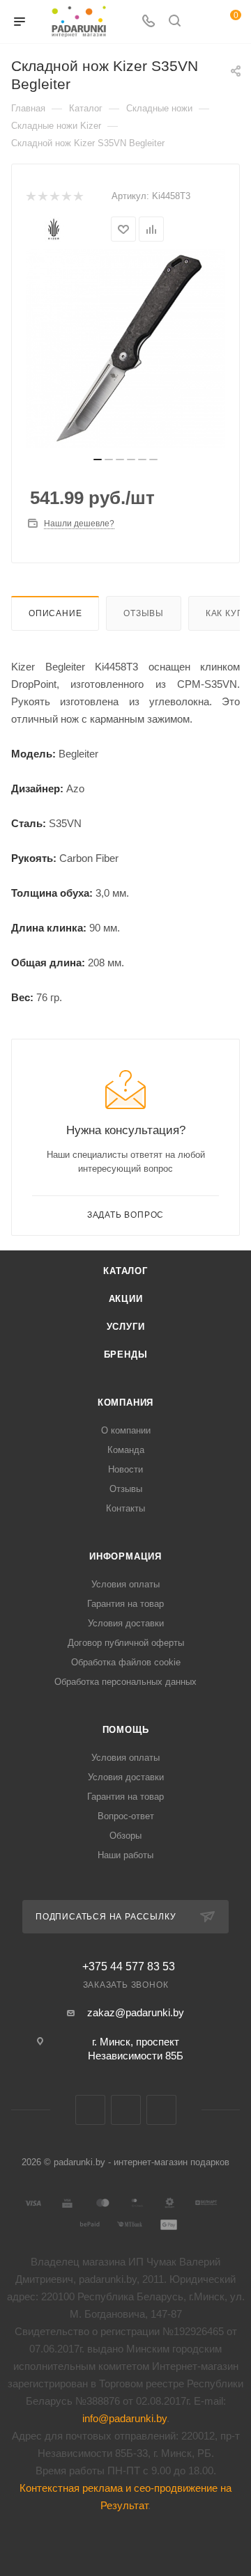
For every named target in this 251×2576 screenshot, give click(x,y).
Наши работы (125, 1855)
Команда (126, 1450)
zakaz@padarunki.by (136, 2012)
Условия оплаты (125, 1584)
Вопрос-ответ (126, 1816)
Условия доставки (126, 1623)
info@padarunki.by (124, 2418)
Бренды (126, 1354)
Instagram (161, 2110)
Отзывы (144, 613)
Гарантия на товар (125, 1604)
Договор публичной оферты (126, 1643)
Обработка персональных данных (125, 1682)
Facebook (126, 2110)
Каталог (125, 1271)
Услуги (126, 1327)
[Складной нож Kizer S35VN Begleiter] (125, 348)
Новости (125, 1469)
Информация (125, 1556)
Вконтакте (90, 2110)
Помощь (126, 1730)
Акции (126, 1299)
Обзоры (125, 1836)
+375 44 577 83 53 (129, 1967)
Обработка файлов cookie (126, 1662)
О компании (126, 1430)
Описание (55, 613)
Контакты (125, 1508)
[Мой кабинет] (201, 22)
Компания (125, 1403)
